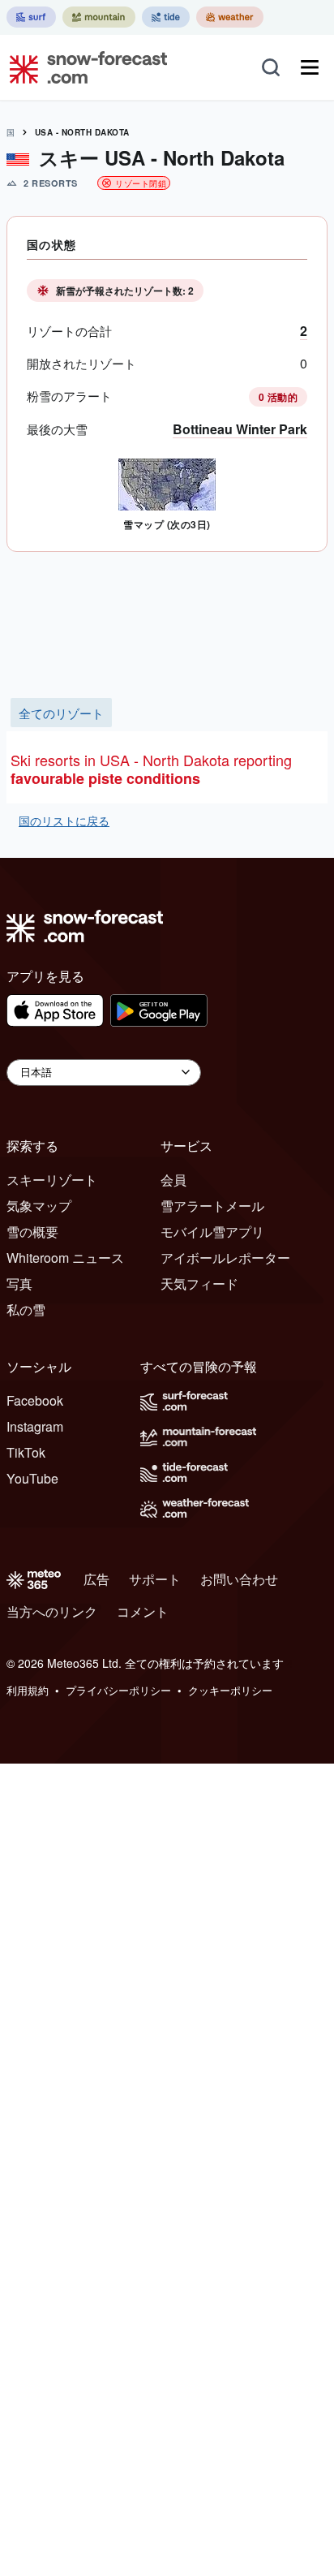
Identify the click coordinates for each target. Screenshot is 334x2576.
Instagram (35, 1426)
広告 (96, 1579)
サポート (155, 1579)
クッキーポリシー (230, 1690)
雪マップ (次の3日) (167, 524)
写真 (19, 1284)
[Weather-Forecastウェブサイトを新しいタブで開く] (230, 17)
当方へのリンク (52, 1611)
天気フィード (199, 1284)
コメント (143, 1611)
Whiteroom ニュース (65, 1258)
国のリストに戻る (64, 821)
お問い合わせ (239, 1579)
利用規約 (28, 1690)
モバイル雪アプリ (212, 1232)
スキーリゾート (52, 1180)
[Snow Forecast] (83, 67)
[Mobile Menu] (310, 67)
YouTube (32, 1478)
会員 (173, 1180)
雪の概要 (32, 1232)
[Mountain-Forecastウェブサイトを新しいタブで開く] (99, 17)
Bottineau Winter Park (240, 429)
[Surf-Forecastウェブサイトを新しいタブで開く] (31, 17)
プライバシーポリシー (118, 1690)
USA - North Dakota (82, 132)
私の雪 (26, 1310)
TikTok (26, 1452)
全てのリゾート (61, 713)
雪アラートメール (212, 1206)
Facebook (35, 1400)
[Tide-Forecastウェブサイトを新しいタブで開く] (166, 17)
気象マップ (39, 1206)
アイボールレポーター (225, 1258)
